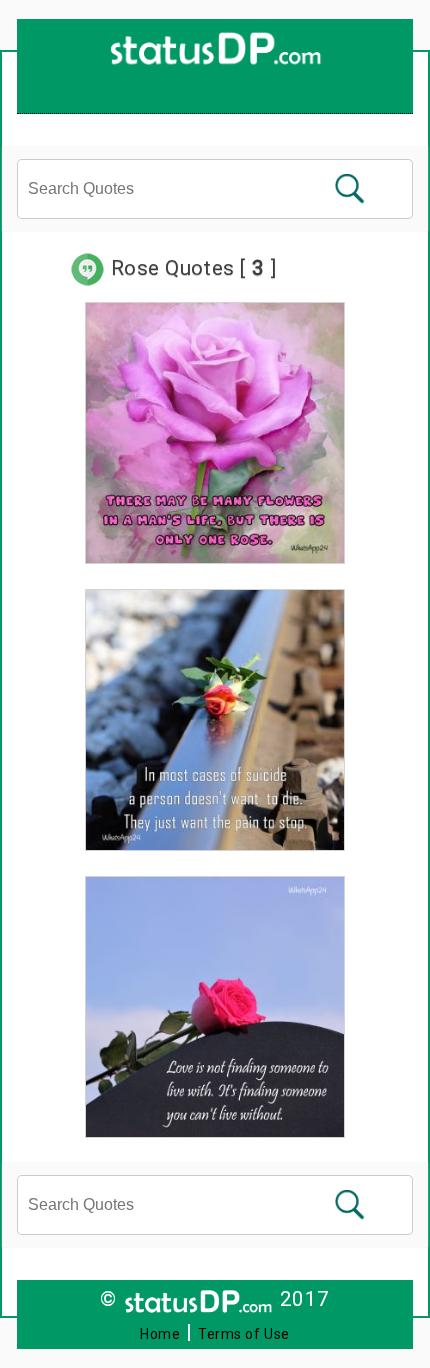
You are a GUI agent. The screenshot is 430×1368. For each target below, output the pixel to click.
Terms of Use (244, 1334)
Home (160, 1334)
